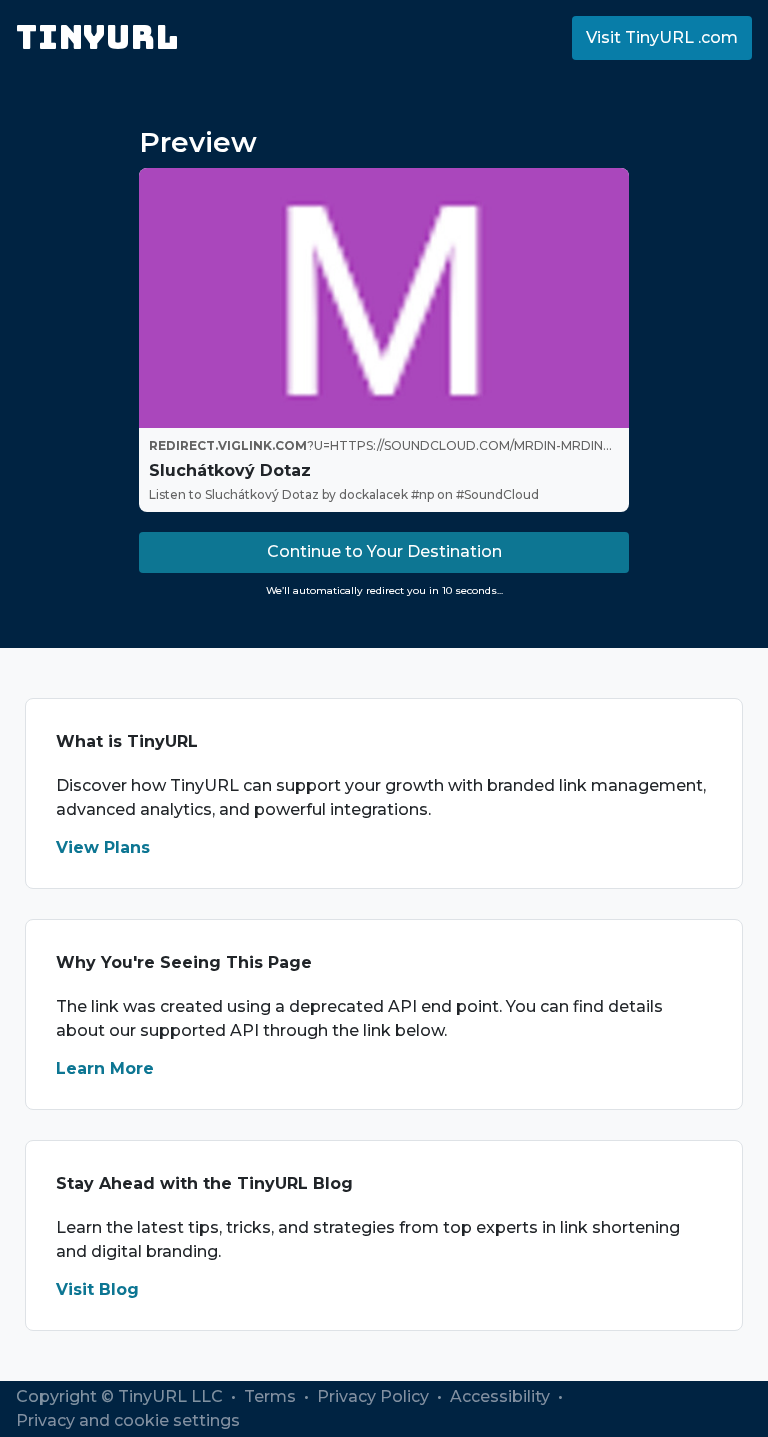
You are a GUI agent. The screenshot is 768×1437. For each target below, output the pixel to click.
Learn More (105, 1068)
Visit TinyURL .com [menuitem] (662, 37)
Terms (272, 1396)
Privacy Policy (375, 1396)
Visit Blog (97, 1289)
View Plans (103, 847)
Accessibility (502, 1396)
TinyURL (97, 37)
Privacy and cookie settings (128, 1420)
